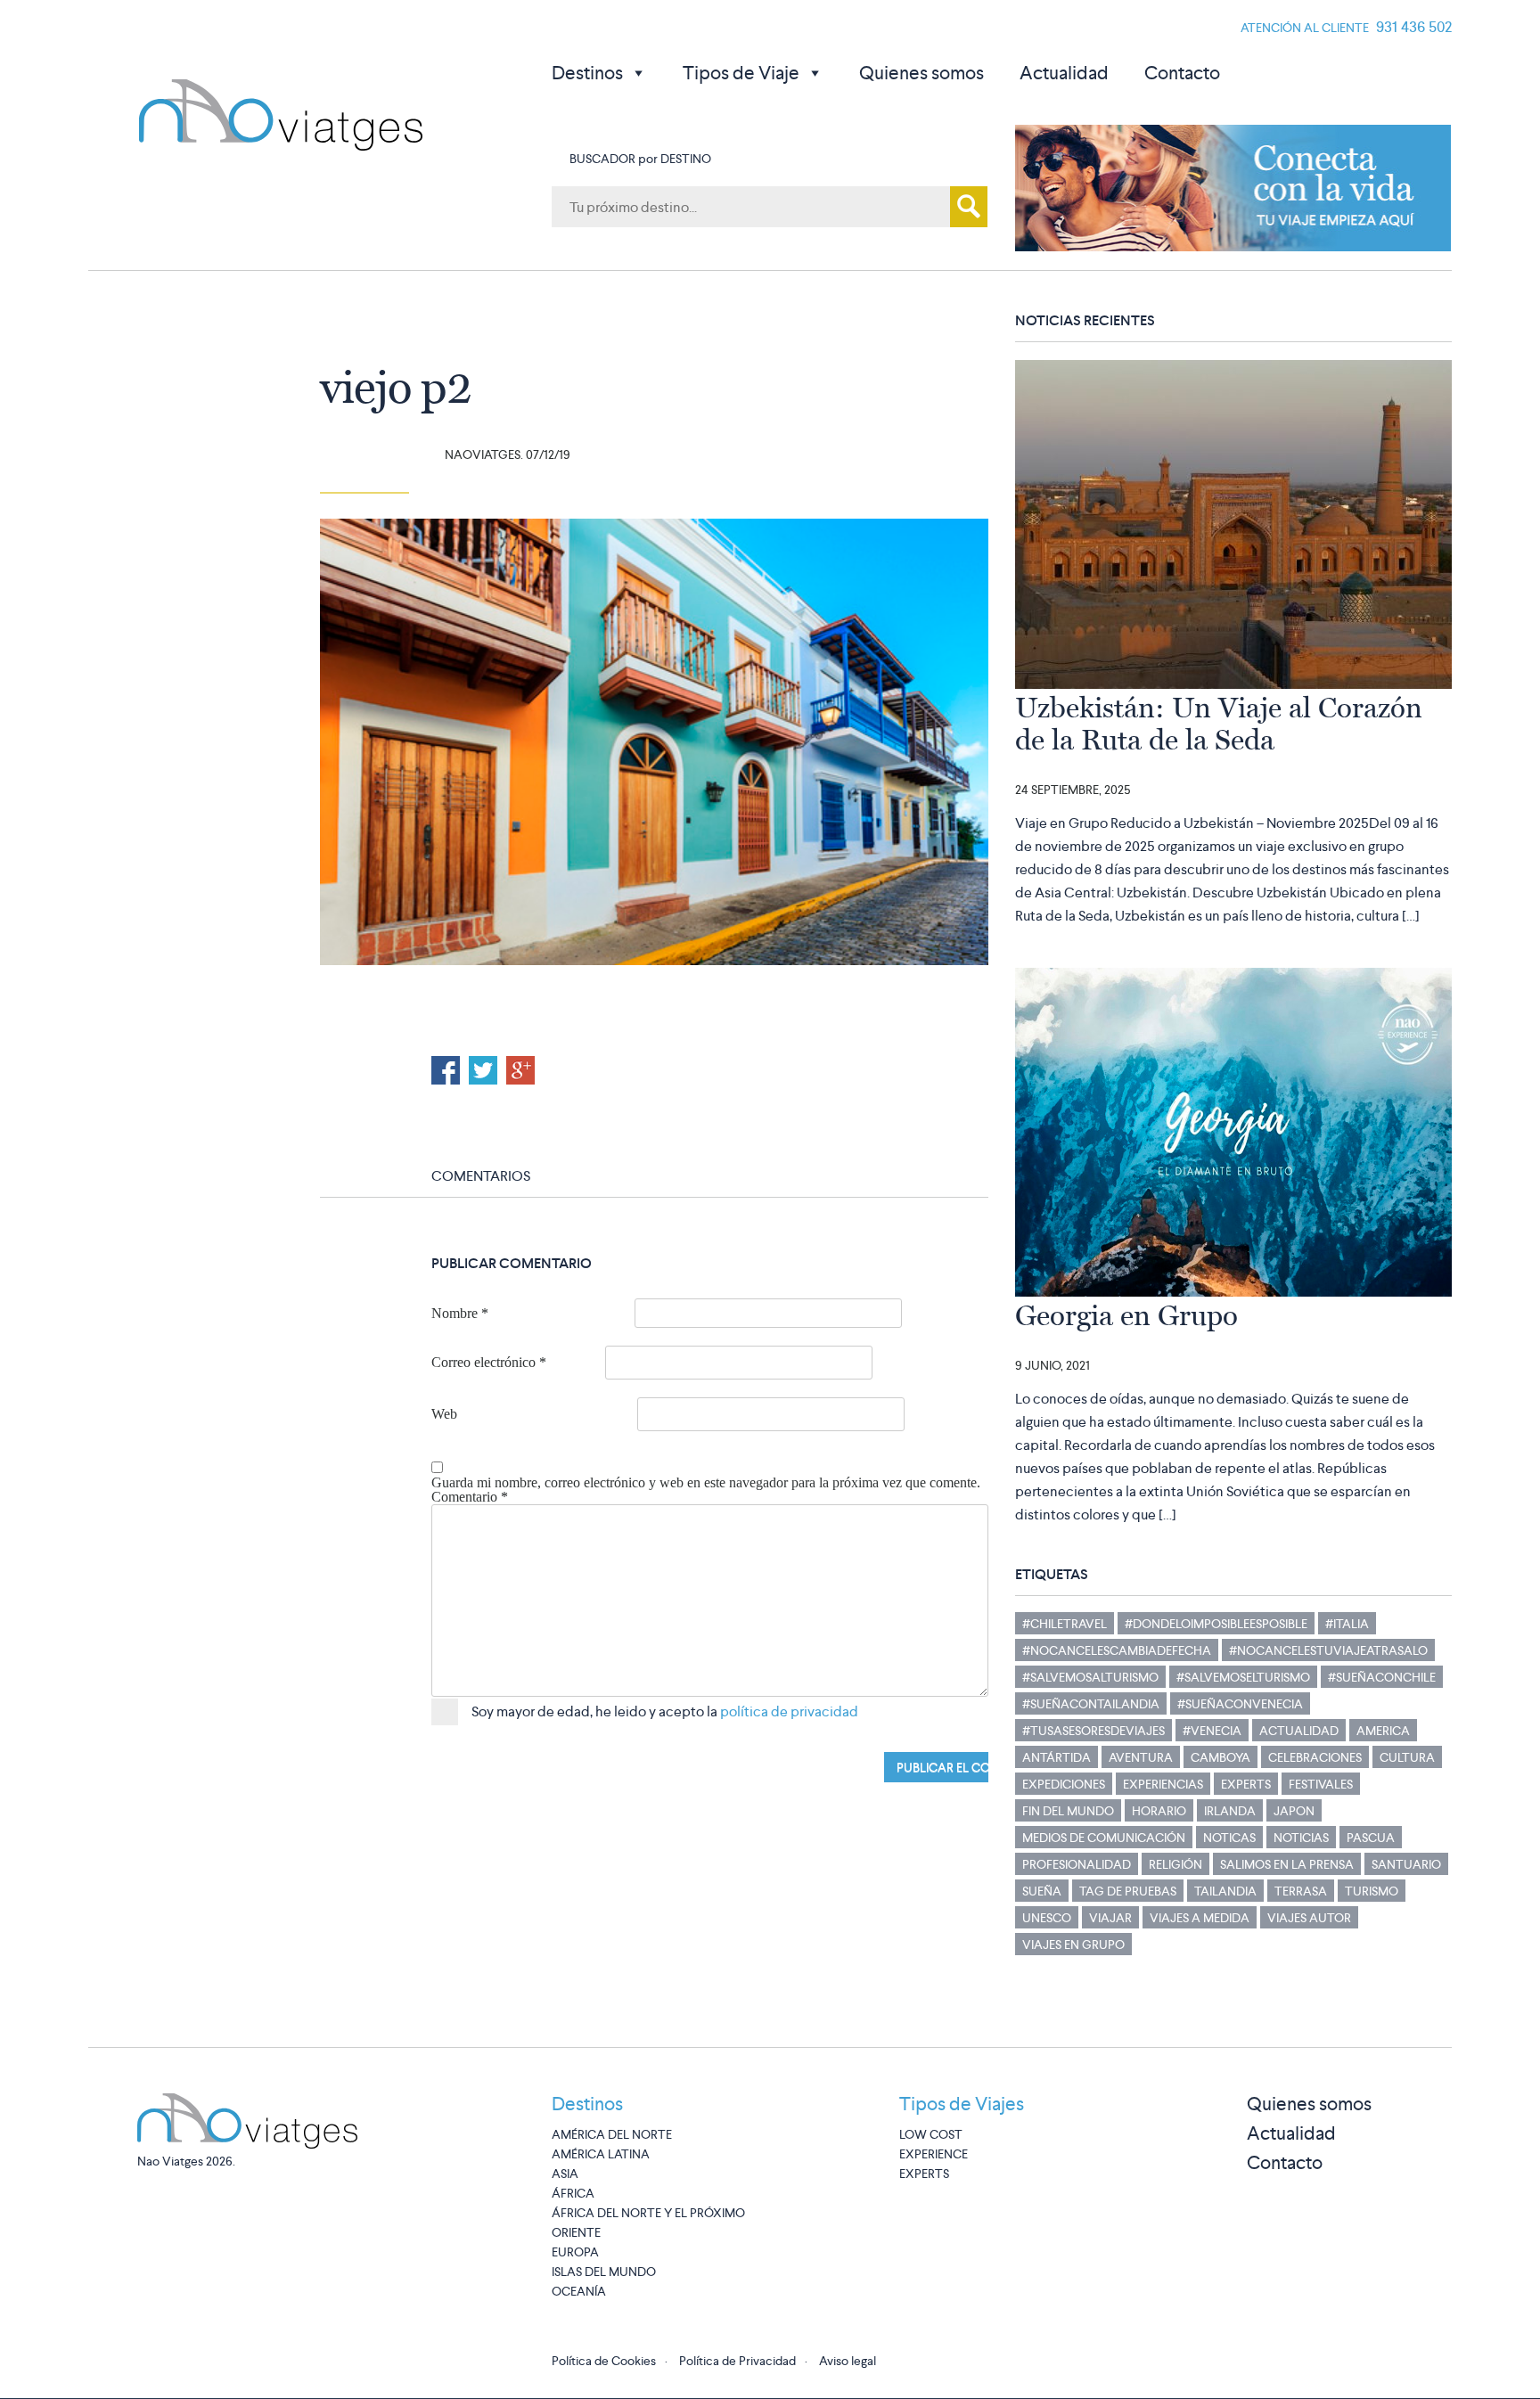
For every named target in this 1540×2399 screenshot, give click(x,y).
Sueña (1042, 1891)
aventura (1141, 1757)
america (1383, 1731)
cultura (1407, 1757)
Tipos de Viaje (741, 73)
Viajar (1110, 1918)
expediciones (1064, 1784)
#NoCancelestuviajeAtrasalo (1328, 1650)
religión (1175, 1864)
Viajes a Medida (1200, 1918)
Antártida (1057, 1757)
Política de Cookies (604, 2361)
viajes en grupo (1073, 1945)
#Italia (1347, 1624)
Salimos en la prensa (1287, 1864)
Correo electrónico (489, 1363)
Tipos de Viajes (962, 2104)
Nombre (460, 1314)
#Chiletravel (1065, 1624)
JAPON (1294, 1811)
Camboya (1221, 1757)
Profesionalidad (1077, 1864)
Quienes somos (922, 73)
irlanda (1230, 1811)
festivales (1321, 1784)
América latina (601, 2154)
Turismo (1372, 1891)
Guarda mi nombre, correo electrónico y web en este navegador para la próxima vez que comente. (706, 1483)
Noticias (1301, 1838)
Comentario (470, 1497)
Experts (1246, 1784)
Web (444, 1414)
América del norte (612, 2134)
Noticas (1229, 1838)
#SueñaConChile (1382, 1677)
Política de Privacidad (737, 2361)
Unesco (1047, 1918)
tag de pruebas (1128, 1891)
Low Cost (931, 2134)
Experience (934, 2154)
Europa (575, 2252)
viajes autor (1309, 1918)
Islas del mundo (604, 2272)
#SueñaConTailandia (1091, 1704)
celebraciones (1315, 1757)
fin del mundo (1068, 1811)
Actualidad (1064, 73)
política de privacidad (789, 1711)
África (573, 2193)
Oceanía (579, 2291)
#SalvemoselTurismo (1243, 1677)
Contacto (1182, 73)
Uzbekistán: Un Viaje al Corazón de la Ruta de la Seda (1219, 724)
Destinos (587, 73)
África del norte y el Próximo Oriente (648, 2223)
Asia (565, 2174)
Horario (1159, 1811)
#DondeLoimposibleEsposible (1216, 1624)
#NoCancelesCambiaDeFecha (1117, 1650)
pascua (1371, 1838)
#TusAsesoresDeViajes (1094, 1731)
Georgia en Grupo (1126, 1315)
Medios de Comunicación (1104, 1838)
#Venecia (1212, 1731)
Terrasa (1301, 1891)
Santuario (1406, 1864)
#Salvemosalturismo (1090, 1677)
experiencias (1163, 1784)
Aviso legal (848, 2361)
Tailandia (1225, 1891)
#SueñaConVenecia (1240, 1704)
